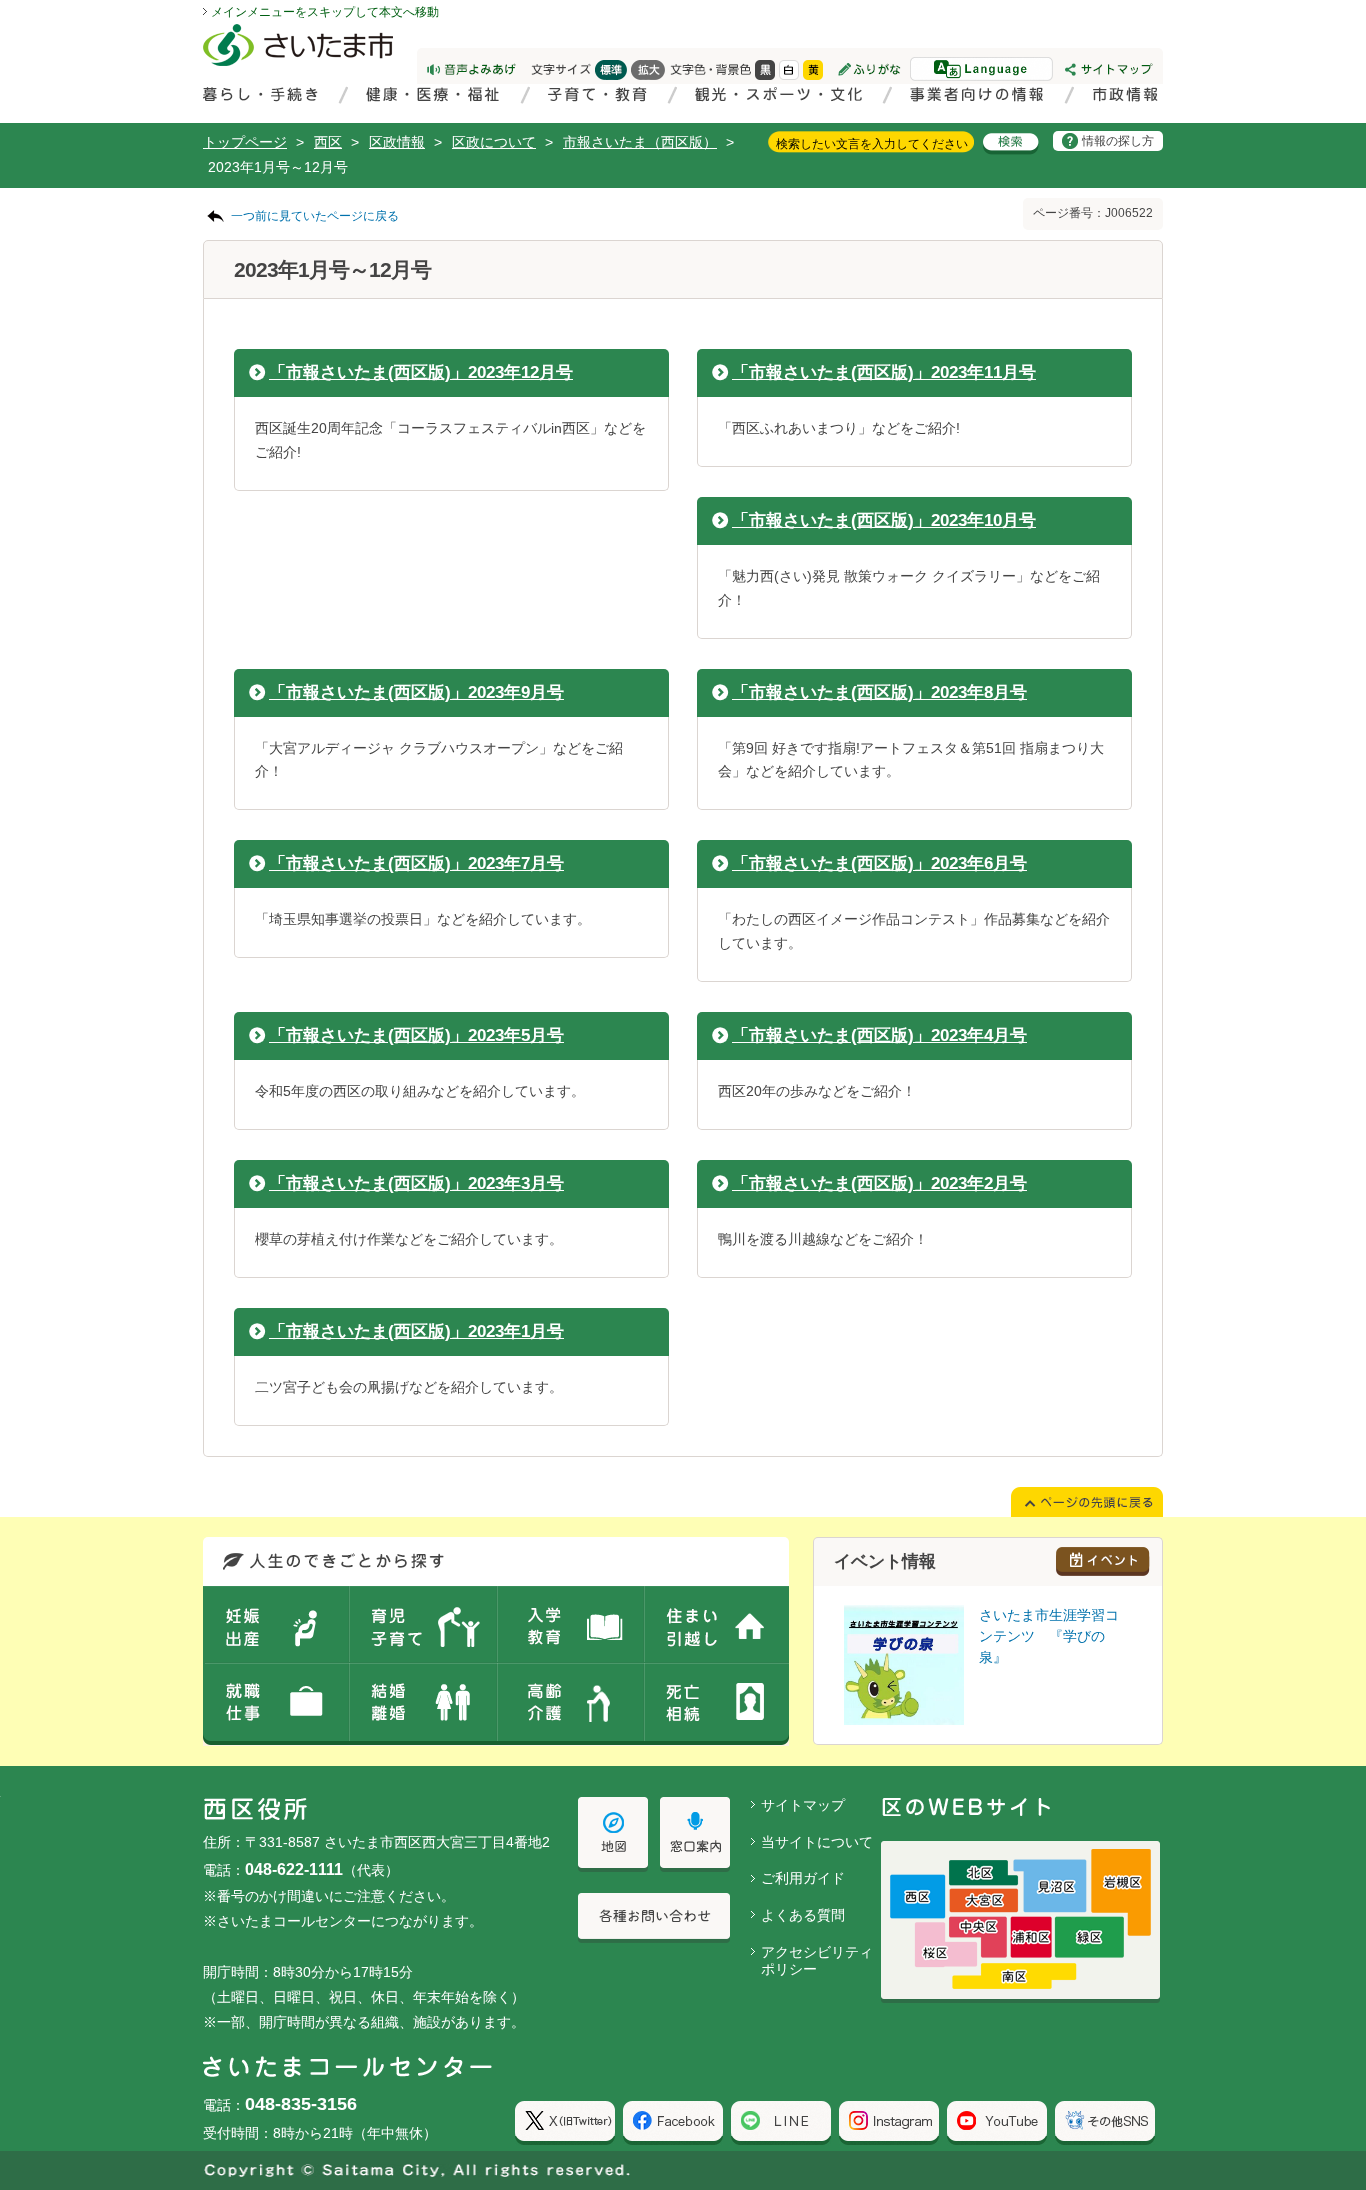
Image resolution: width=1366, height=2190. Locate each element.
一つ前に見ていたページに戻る (315, 216)
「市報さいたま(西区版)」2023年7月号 (416, 863)
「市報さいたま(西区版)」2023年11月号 (884, 372)
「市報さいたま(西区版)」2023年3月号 (416, 1183)
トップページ (245, 142)
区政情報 (397, 142)
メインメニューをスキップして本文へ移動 (325, 12)
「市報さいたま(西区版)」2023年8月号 (879, 692)
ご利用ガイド (803, 1878)
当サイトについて (817, 1842)
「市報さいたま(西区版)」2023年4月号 (879, 1035)
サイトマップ (803, 1805)
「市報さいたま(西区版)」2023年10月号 (884, 520)
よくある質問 (803, 1915)
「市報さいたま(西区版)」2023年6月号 (879, 863)
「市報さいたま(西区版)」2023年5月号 (416, 1035)
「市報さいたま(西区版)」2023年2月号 (879, 1183)
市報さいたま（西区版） (640, 142)
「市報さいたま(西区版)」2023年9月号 (416, 692)
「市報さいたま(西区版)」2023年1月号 (416, 1331)
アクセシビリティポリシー (817, 1960)
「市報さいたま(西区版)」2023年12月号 (421, 372)
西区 (328, 142)
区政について (494, 142)
